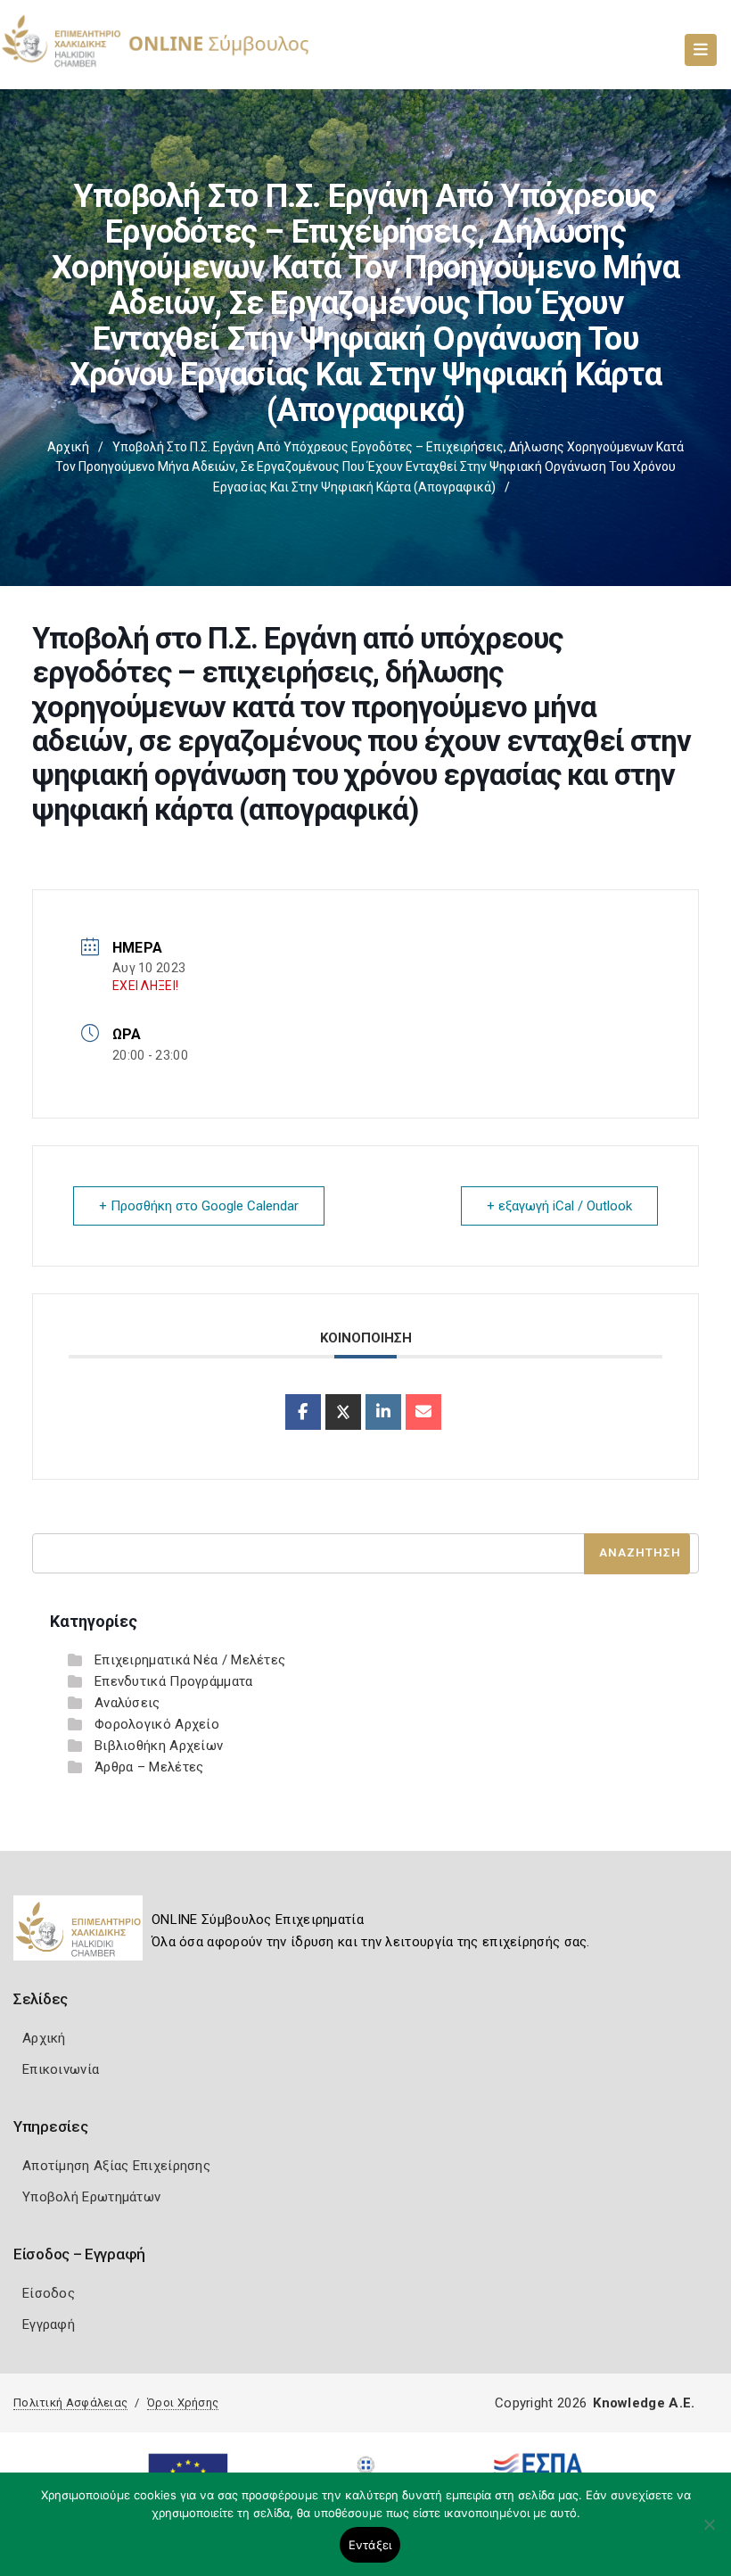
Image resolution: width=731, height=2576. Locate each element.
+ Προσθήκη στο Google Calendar (199, 1206)
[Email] (423, 1412)
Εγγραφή (49, 2324)
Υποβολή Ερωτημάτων (91, 2197)
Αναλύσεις (127, 1703)
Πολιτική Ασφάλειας (70, 2403)
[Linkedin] (383, 1412)
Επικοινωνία (61, 2069)
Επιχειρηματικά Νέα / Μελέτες (190, 1660)
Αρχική (68, 447)
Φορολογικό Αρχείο (157, 1724)
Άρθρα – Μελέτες (149, 1767)
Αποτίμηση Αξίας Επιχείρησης (116, 2166)
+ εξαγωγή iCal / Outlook (559, 1206)
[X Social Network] (343, 1412)
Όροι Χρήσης (183, 2403)
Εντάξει (370, 2545)
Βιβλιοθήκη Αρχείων (159, 1746)
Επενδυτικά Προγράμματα (174, 1681)
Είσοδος (49, 2293)
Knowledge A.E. (644, 2403)
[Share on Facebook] (303, 1412)
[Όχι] (709, 2533)
